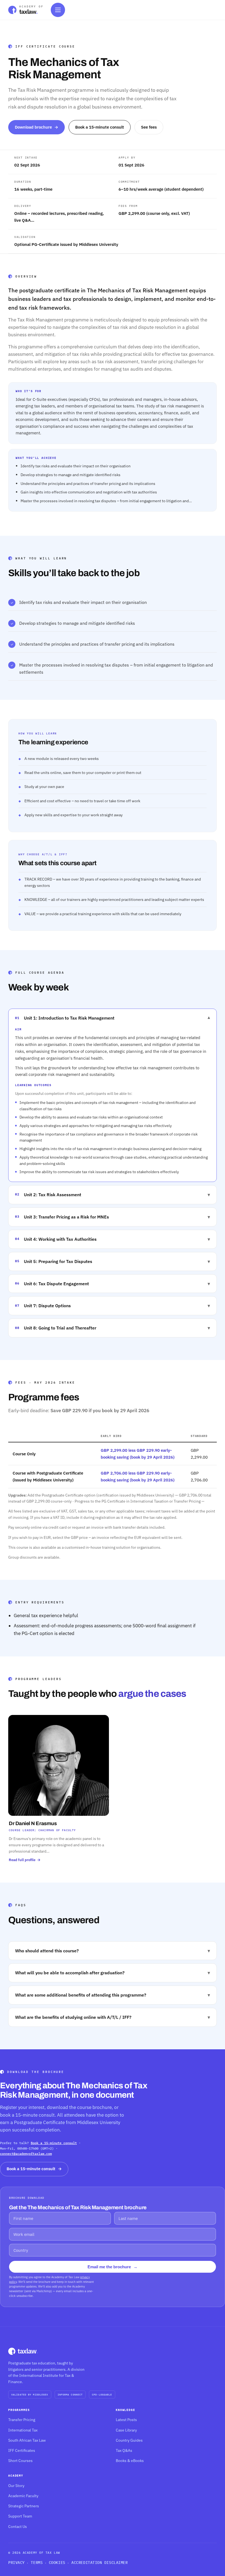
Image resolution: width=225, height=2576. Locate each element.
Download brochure (36, 127)
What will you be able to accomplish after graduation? (113, 1973)
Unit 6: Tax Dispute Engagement (113, 1283)
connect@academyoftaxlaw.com (26, 2154)
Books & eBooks (130, 2461)
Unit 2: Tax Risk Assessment (113, 1194)
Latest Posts (126, 2420)
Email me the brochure (113, 2267)
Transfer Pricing (22, 2420)
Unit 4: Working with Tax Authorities (113, 1239)
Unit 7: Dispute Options (113, 1305)
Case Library (126, 2430)
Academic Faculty (23, 2496)
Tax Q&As (124, 2450)
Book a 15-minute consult (100, 127)
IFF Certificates (22, 2450)
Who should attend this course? (113, 1951)
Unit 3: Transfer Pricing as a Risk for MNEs (113, 1217)
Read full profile (25, 1860)
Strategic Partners (24, 2506)
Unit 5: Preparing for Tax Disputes (113, 1261)
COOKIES (57, 2563)
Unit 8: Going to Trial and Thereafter (113, 1328)
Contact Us (18, 2527)
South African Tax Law (27, 2440)
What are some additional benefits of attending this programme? (113, 1995)
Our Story (16, 2486)
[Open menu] (58, 10)
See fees (149, 127)
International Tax (23, 2430)
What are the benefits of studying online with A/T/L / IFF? (113, 2017)
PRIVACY (16, 2563)
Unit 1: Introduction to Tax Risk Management (113, 1018)
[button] (59, 1789)
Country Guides (129, 2440)
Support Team (20, 2516)
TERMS (37, 2563)
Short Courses (20, 2461)
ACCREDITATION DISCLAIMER (99, 2563)
